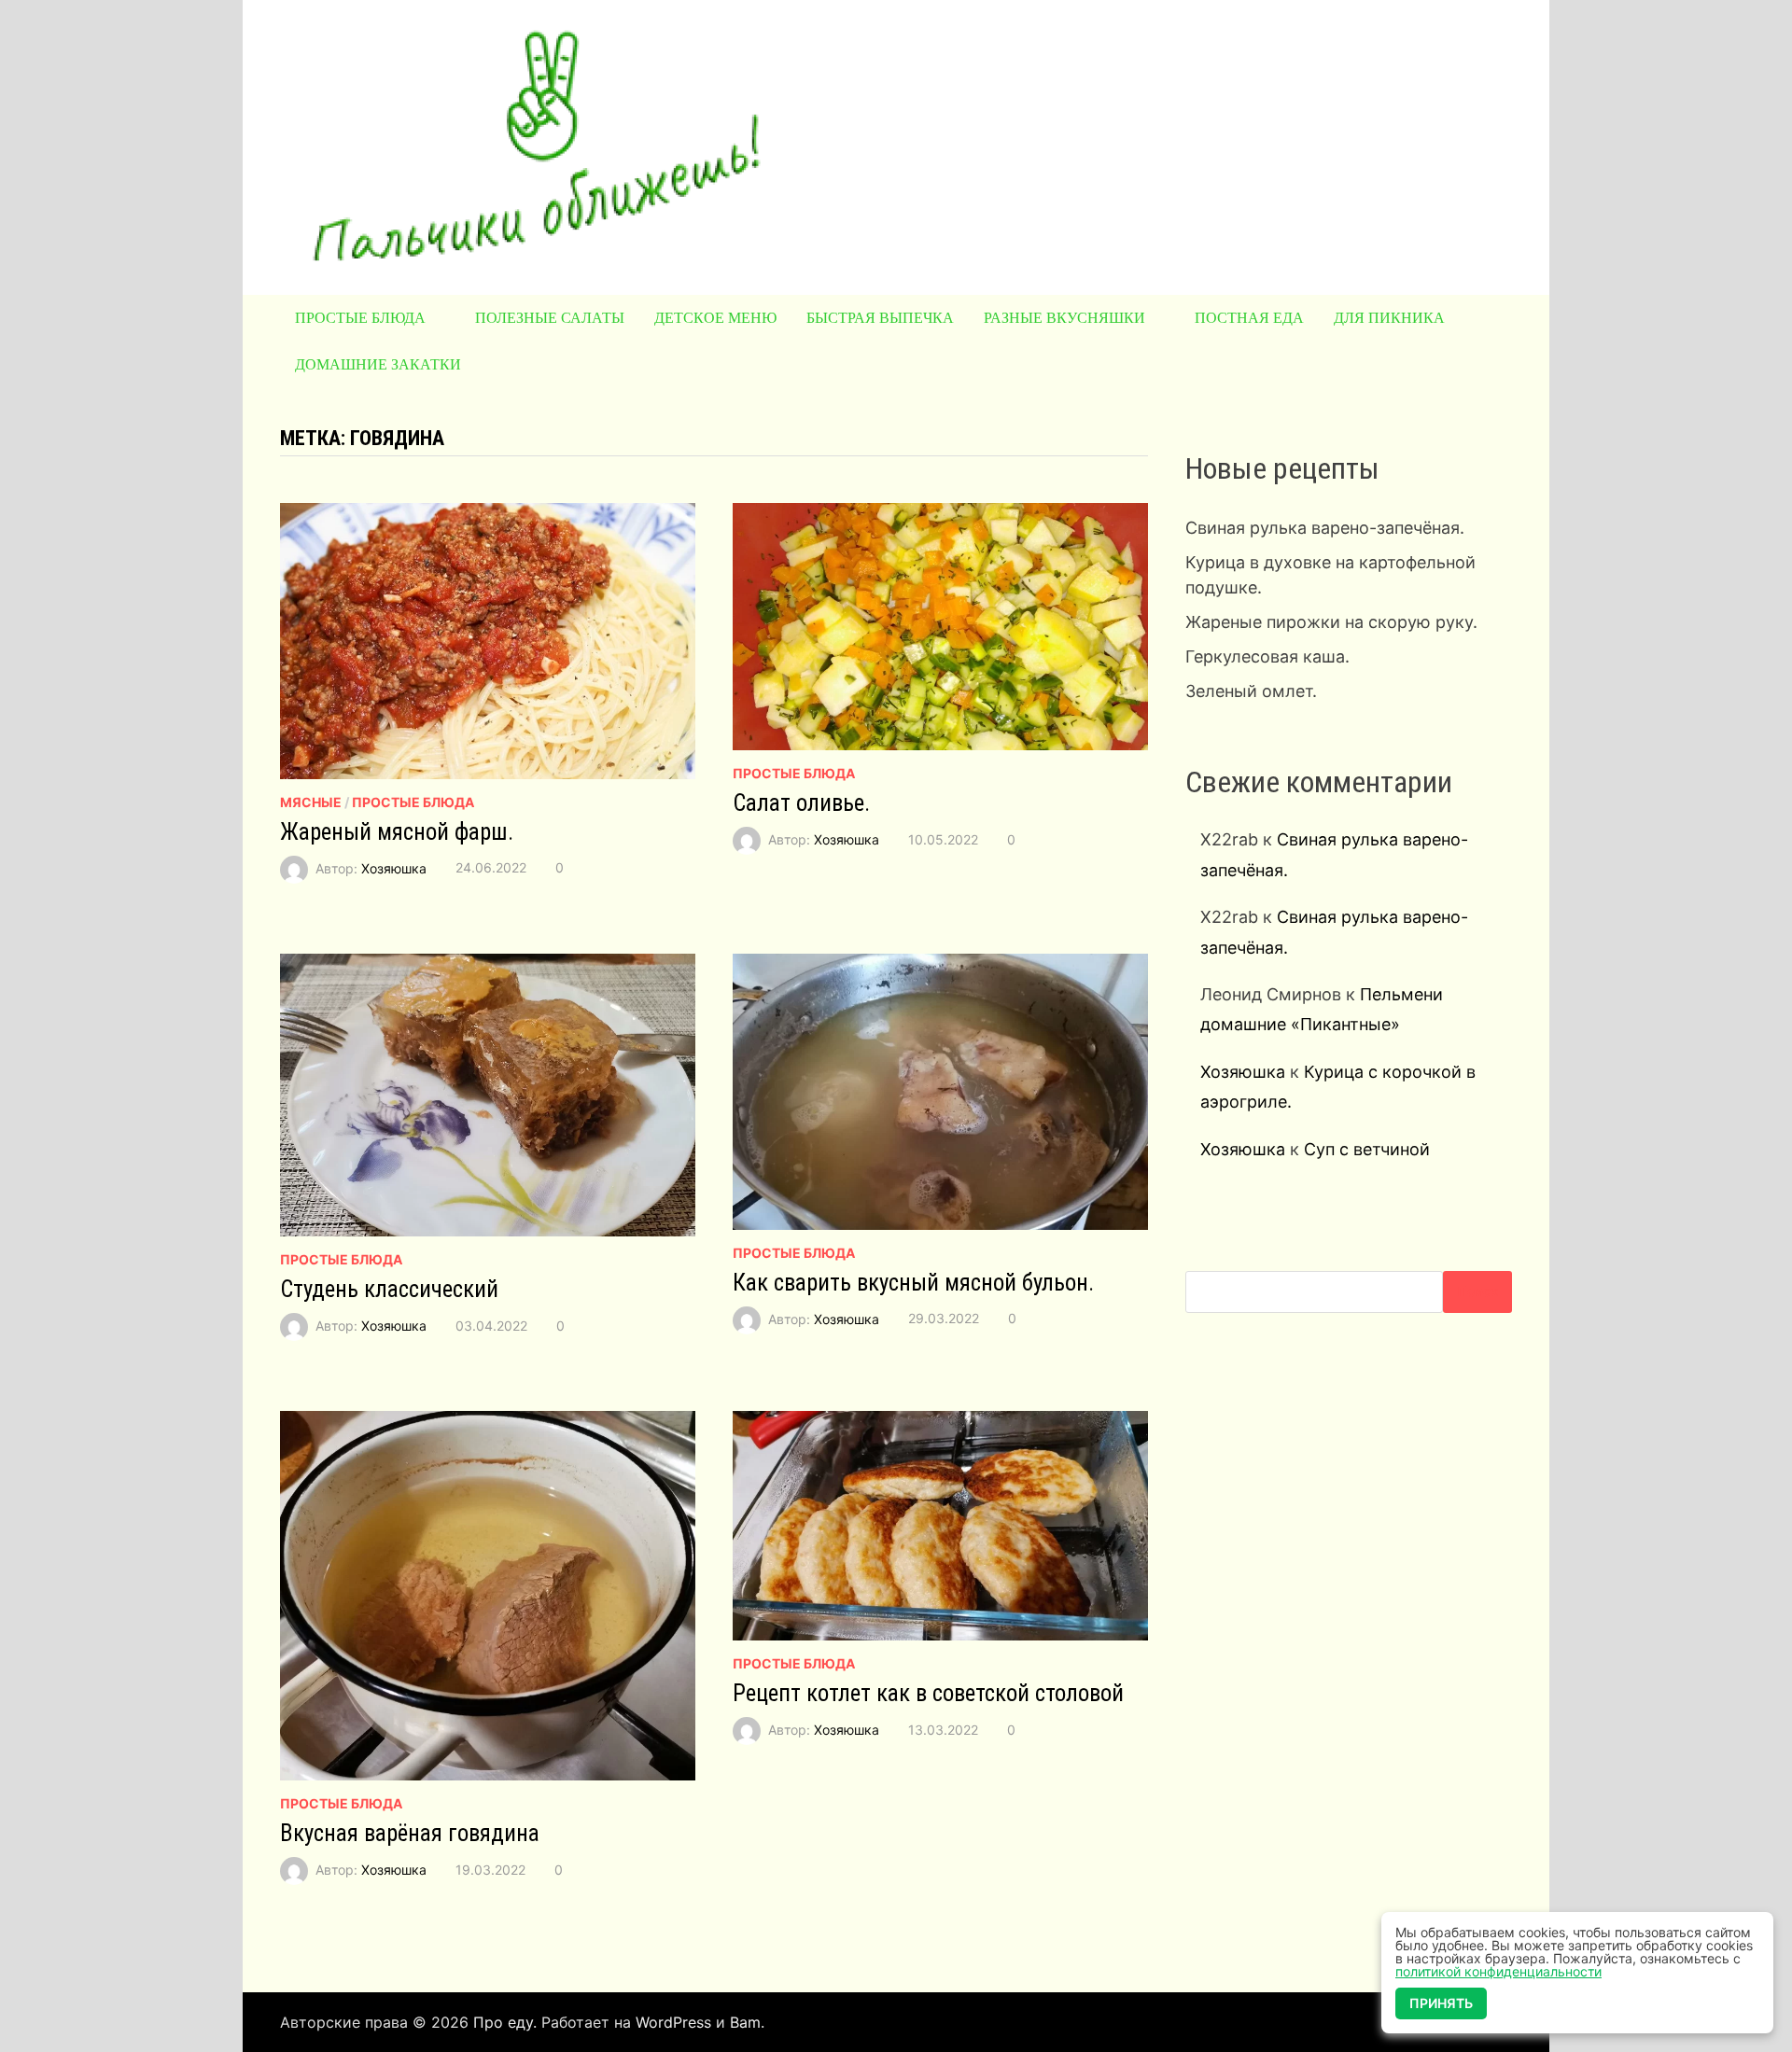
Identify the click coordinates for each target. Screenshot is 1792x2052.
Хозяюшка (394, 867)
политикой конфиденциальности (1498, 1971)
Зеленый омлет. (1251, 691)
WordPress (673, 2022)
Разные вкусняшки (1064, 318)
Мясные (311, 802)
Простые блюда (360, 318)
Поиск (1477, 1291)
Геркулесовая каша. (1267, 656)
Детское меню (715, 318)
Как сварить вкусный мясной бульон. (913, 1283)
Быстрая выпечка (880, 318)
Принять (1441, 2003)
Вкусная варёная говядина (410, 1833)
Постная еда (1249, 318)
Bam (745, 2022)
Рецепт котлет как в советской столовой (928, 1693)
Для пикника (1389, 318)
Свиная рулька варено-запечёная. (1325, 528)
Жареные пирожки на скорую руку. (1331, 622)
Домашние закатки (378, 364)
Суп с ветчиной (1367, 1149)
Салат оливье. (801, 803)
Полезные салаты (550, 318)
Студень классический (389, 1289)
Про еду (503, 2022)
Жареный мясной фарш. (397, 832)
